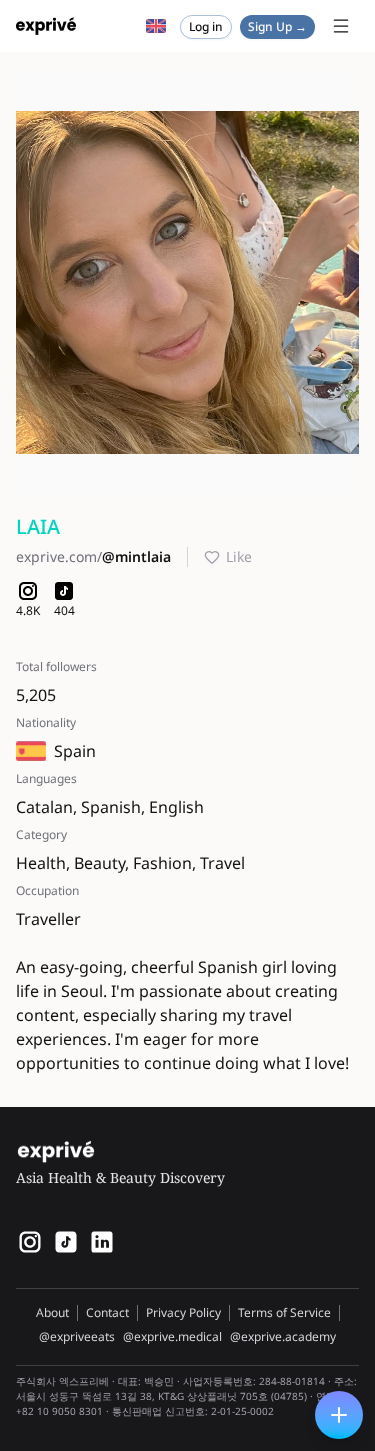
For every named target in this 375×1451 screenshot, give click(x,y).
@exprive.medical (172, 1337)
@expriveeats (77, 1337)
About (52, 1312)
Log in (206, 26)
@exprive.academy (283, 1337)
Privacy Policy (183, 1312)
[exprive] (66, 1242)
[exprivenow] (30, 1242)
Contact (107, 1312)
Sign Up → (277, 26)
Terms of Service (284, 1312)
